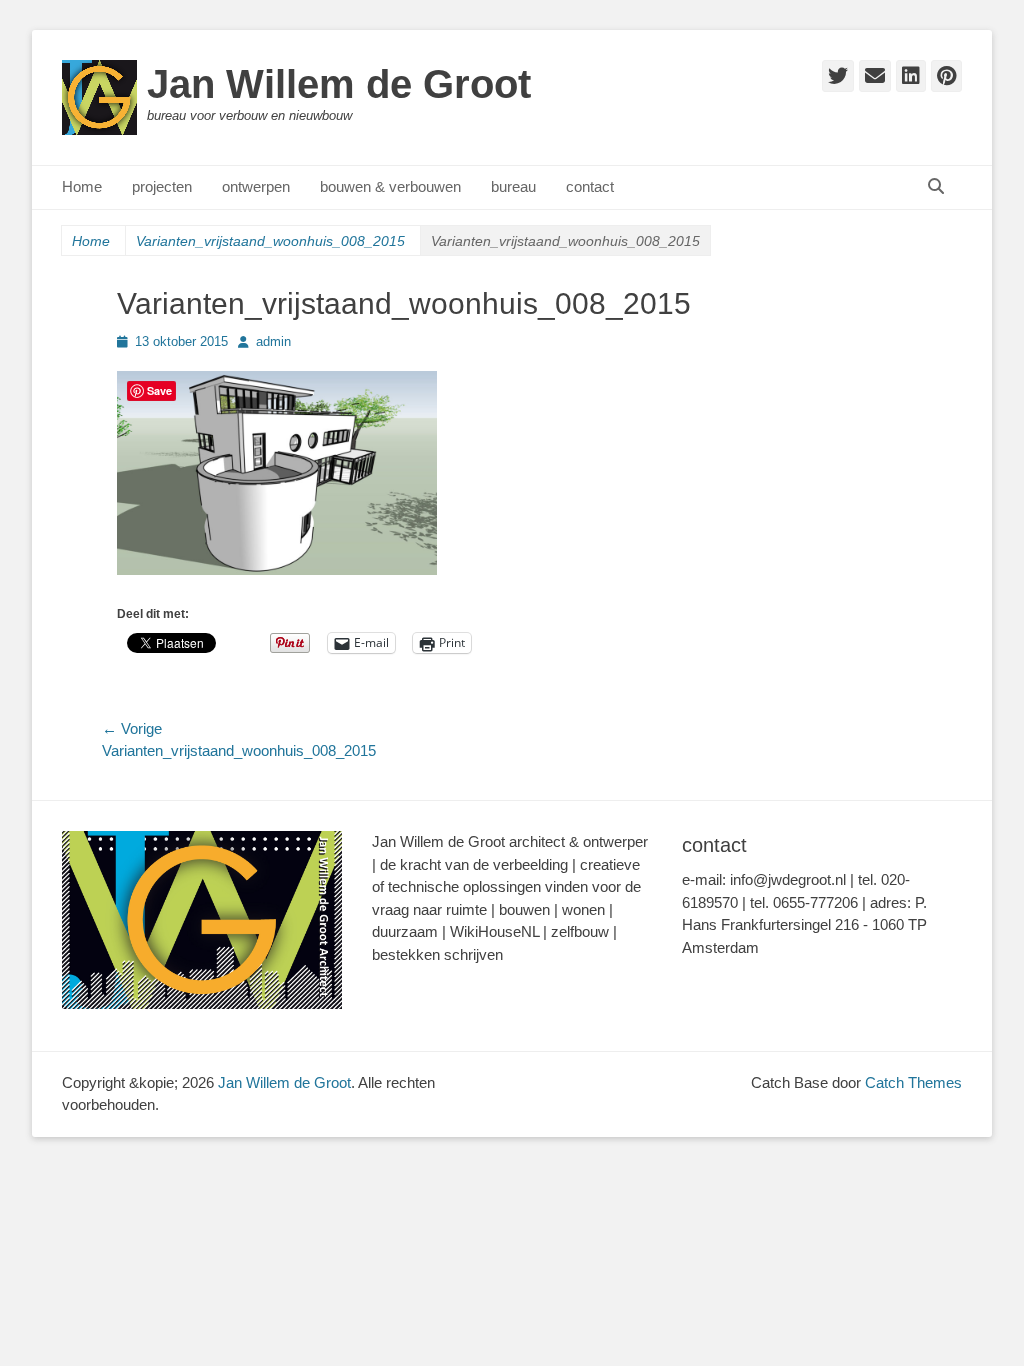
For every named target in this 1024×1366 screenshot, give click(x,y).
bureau (513, 186)
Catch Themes (913, 1082)
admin (273, 341)
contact (590, 186)
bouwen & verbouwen (390, 186)
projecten (162, 186)
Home (82, 186)
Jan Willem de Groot (339, 84)
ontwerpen (256, 186)
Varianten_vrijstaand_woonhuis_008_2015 (270, 241)
